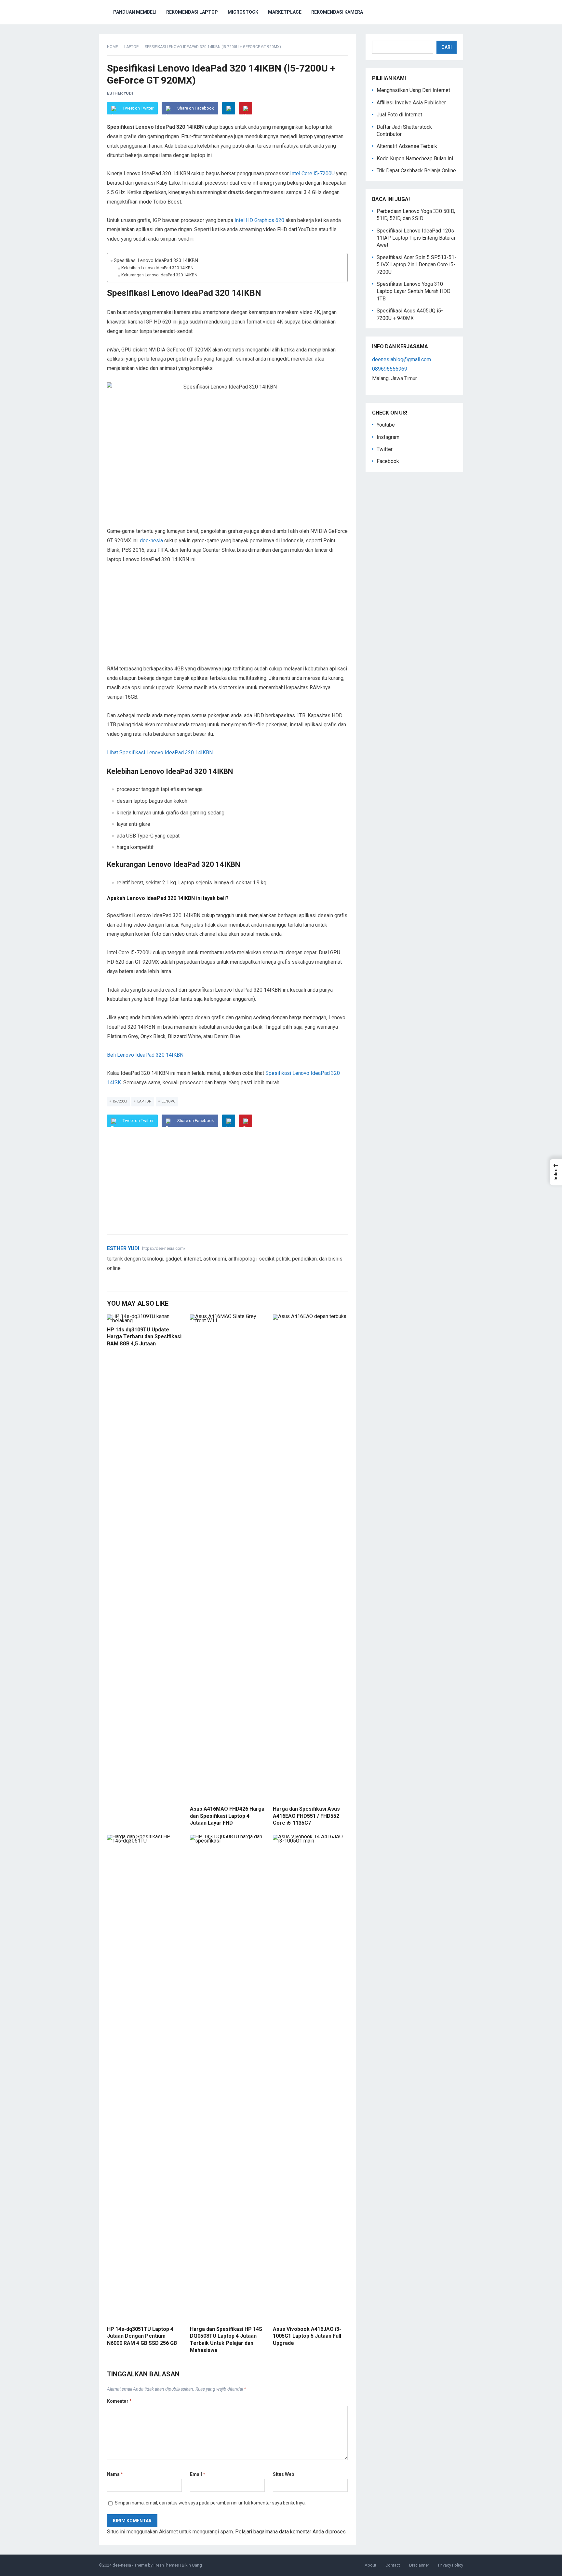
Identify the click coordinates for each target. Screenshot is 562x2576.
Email (198, 2474)
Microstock (243, 12)
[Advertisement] (227, 619)
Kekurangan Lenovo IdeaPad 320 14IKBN (159, 275)
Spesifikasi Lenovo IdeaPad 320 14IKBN (156, 261)
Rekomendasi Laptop (192, 12)
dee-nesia (151, 541)
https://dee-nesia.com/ (164, 1248)
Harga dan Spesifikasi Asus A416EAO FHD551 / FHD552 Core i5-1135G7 (306, 1816)
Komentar (119, 2401)
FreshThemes (166, 2565)
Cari (447, 47)
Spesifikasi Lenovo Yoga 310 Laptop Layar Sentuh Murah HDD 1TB (414, 291)
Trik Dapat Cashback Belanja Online (416, 171)
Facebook (388, 461)
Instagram (388, 437)
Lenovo (169, 1101)
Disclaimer (419, 2565)
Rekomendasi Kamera (337, 12)
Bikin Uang (192, 2565)
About (370, 2565)
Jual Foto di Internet (399, 115)
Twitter (385, 449)
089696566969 (390, 369)
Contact (393, 2565)
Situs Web (283, 2474)
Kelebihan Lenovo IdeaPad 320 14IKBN (157, 268)
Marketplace (285, 12)
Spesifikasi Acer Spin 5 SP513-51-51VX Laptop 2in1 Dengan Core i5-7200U (416, 265)
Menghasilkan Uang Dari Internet (413, 90)
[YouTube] (126, 1279)
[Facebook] (118, 1279)
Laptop (131, 47)
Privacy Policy (451, 2565)
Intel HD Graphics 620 (259, 220)
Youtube (386, 425)
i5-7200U (120, 1101)
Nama (115, 2474)
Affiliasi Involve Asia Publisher (411, 103)
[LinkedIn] (229, 108)
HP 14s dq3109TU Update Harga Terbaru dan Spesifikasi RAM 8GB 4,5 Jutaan (144, 1337)
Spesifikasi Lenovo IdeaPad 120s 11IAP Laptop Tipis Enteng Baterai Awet (416, 238)
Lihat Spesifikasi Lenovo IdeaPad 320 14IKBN (160, 753)
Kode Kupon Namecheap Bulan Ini (415, 159)
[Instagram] (134, 1279)
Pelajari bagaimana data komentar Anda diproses (290, 2532)
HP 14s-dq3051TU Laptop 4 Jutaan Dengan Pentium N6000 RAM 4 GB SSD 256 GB (142, 2336)
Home (113, 47)
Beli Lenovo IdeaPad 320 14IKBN (145, 1055)
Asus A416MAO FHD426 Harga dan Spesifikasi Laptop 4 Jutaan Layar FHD (227, 1816)
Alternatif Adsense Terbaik (407, 146)
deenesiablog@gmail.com (401, 359)
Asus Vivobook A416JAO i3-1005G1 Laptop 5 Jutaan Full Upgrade (307, 2336)
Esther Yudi (120, 93)
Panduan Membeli (135, 12)
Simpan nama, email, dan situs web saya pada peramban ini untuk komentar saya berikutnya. (210, 2503)
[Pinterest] (246, 108)
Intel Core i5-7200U (312, 173)
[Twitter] (110, 1279)
